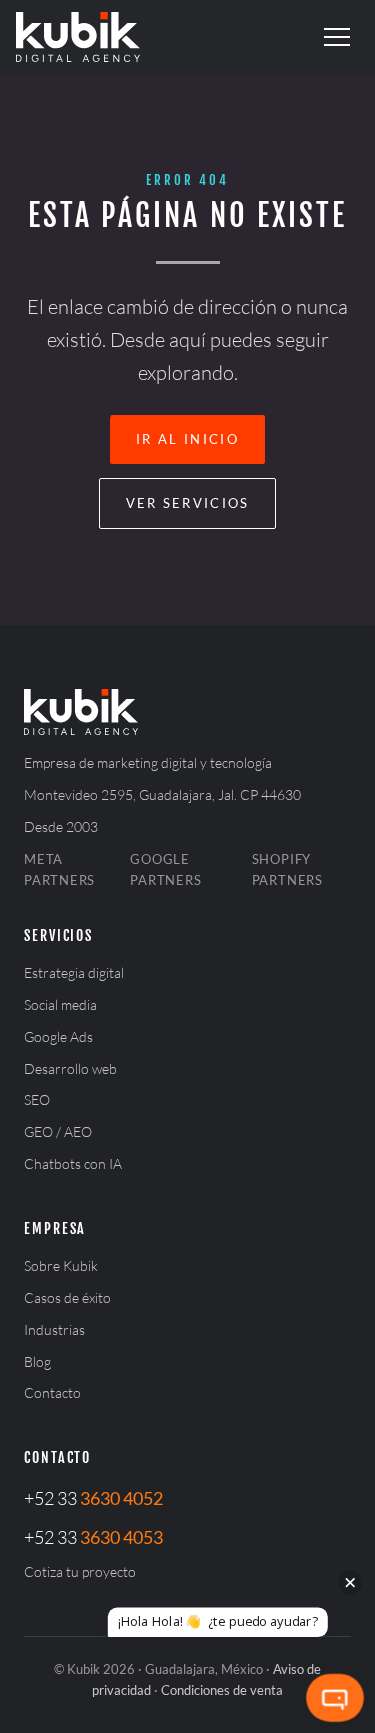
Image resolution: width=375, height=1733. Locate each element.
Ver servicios (188, 503)
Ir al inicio (187, 439)
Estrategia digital (74, 972)
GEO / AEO (58, 1131)
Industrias (54, 1329)
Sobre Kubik (61, 1265)
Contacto (52, 1392)
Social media (60, 1004)
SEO (37, 1099)
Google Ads (58, 1036)
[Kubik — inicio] (78, 37)
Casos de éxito (67, 1297)
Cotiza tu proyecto (80, 1571)
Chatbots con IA (73, 1163)
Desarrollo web (70, 1068)
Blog (37, 1361)
